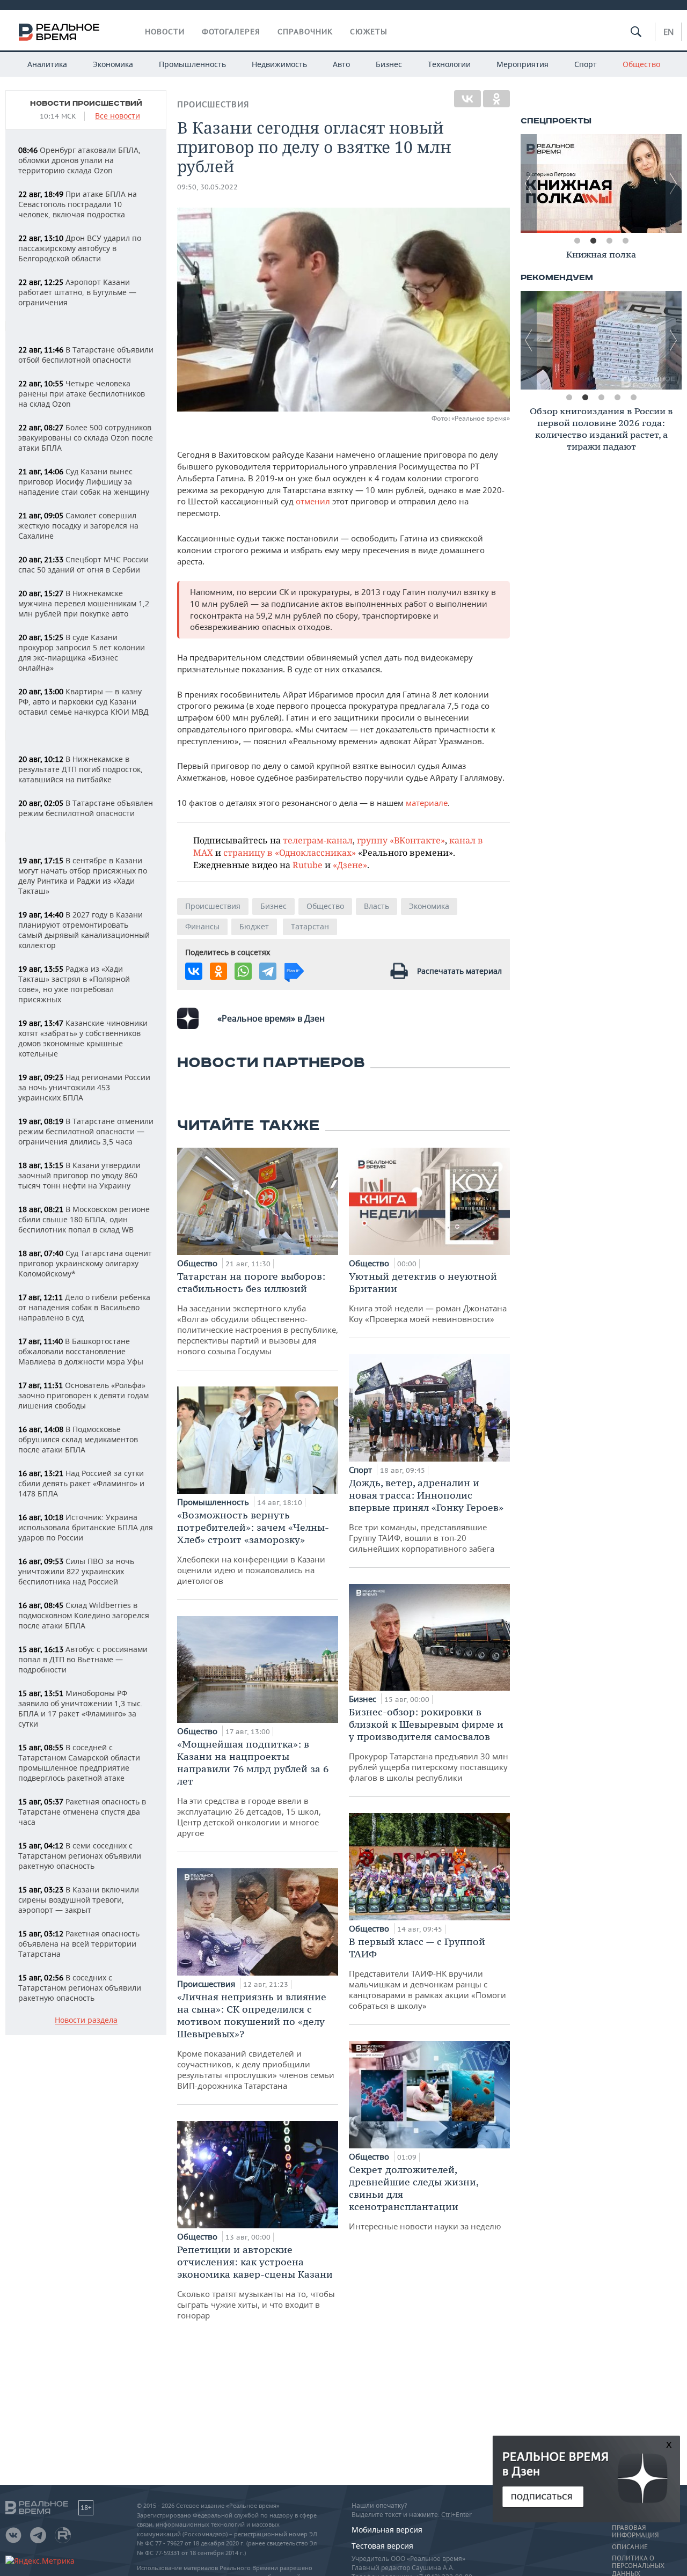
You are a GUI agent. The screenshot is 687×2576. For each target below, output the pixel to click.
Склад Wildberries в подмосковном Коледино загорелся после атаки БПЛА (84, 1615)
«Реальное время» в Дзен (271, 1018)
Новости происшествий (86, 104)
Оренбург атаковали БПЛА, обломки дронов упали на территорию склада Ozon (79, 160)
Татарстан (310, 926)
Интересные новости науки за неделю (425, 2197)
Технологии (449, 64)
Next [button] (674, 184)
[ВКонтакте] (467, 99)
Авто (341, 64)
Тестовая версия (382, 2546)
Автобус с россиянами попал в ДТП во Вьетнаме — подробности (83, 1659)
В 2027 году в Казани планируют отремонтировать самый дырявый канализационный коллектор (84, 930)
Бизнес (389, 64)
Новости (165, 32)
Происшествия (213, 104)
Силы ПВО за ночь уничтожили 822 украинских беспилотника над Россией (76, 1571)
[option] (602, 184)
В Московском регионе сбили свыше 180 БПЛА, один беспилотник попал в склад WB (84, 1219)
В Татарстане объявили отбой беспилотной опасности (86, 355)
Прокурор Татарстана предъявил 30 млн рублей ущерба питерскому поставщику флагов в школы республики (429, 1744)
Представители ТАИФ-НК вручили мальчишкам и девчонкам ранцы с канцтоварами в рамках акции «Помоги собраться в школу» (427, 1973)
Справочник (305, 32)
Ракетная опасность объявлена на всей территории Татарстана (79, 1944)
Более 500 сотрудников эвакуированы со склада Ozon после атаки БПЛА (86, 438)
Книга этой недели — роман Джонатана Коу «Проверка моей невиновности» (428, 1297)
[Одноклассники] (496, 99)
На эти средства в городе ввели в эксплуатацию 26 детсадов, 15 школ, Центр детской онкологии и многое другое (253, 1788)
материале (427, 803)
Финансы (202, 926)
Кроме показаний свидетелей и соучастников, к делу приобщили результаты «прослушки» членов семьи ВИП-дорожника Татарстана (256, 2041)
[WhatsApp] (243, 971)
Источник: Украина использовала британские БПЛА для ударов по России (86, 1527)
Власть (377, 906)
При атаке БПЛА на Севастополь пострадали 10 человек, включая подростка (78, 204)
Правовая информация (635, 2531)
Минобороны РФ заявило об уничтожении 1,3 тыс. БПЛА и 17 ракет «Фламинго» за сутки (81, 1708)
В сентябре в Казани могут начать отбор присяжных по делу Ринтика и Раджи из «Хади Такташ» (83, 876)
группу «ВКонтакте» (401, 840)
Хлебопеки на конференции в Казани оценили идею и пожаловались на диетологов (253, 1547)
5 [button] (633, 398)
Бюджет (254, 926)
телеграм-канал (318, 840)
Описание (630, 2547)
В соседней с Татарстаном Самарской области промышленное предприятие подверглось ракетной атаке (79, 1763)
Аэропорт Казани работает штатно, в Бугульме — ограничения (77, 292)
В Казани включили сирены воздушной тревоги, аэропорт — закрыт (79, 1900)
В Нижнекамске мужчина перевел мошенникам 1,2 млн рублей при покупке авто (84, 603)
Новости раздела (86, 2020)
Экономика (113, 64)
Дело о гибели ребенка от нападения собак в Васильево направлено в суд (84, 1307)
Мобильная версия (387, 2530)
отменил (313, 501)
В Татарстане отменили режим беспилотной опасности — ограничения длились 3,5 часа (86, 1131)
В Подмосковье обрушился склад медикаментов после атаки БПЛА (78, 1439)
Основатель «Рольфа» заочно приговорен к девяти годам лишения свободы (83, 1395)
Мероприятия (522, 64)
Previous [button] (529, 184)
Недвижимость (279, 64)
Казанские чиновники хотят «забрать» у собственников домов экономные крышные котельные (83, 1038)
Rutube (308, 865)
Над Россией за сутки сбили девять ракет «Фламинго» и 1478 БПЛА (81, 1483)
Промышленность (192, 64)
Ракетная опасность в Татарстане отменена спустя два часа (82, 1812)
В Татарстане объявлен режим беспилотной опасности (86, 808)
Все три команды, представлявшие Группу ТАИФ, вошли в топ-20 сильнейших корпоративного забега (426, 1515)
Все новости (118, 116)
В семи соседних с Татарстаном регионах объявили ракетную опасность (80, 1856)
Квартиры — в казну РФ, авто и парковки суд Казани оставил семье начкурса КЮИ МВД (83, 702)
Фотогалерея (231, 32)
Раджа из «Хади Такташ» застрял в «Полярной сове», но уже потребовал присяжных (74, 984)
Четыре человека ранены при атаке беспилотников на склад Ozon (82, 394)
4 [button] (625, 241)
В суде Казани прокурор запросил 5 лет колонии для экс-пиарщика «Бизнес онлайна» (82, 652)
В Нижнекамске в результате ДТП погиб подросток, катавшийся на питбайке (81, 769)
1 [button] (577, 241)
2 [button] (593, 241)
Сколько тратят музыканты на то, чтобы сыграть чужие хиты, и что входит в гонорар (256, 2282)
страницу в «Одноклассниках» (290, 852)
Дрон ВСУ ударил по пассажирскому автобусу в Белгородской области (80, 248)
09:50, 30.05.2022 (207, 187)
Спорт (586, 64)
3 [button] (609, 241)
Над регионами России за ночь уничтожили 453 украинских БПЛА (84, 1087)
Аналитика (47, 64)
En (668, 32)
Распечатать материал (459, 971)
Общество (641, 64)
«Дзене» (350, 865)
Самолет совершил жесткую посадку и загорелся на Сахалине (78, 526)
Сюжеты (369, 32)
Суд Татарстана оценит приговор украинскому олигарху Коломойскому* (85, 1263)
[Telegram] (268, 971)
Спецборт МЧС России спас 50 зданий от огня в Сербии (83, 564)
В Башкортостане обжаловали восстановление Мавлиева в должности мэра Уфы (81, 1351)
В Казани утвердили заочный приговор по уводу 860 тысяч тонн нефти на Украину (79, 1175)
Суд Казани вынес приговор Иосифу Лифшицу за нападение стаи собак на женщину (84, 482)
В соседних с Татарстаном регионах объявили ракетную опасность (80, 1988)
